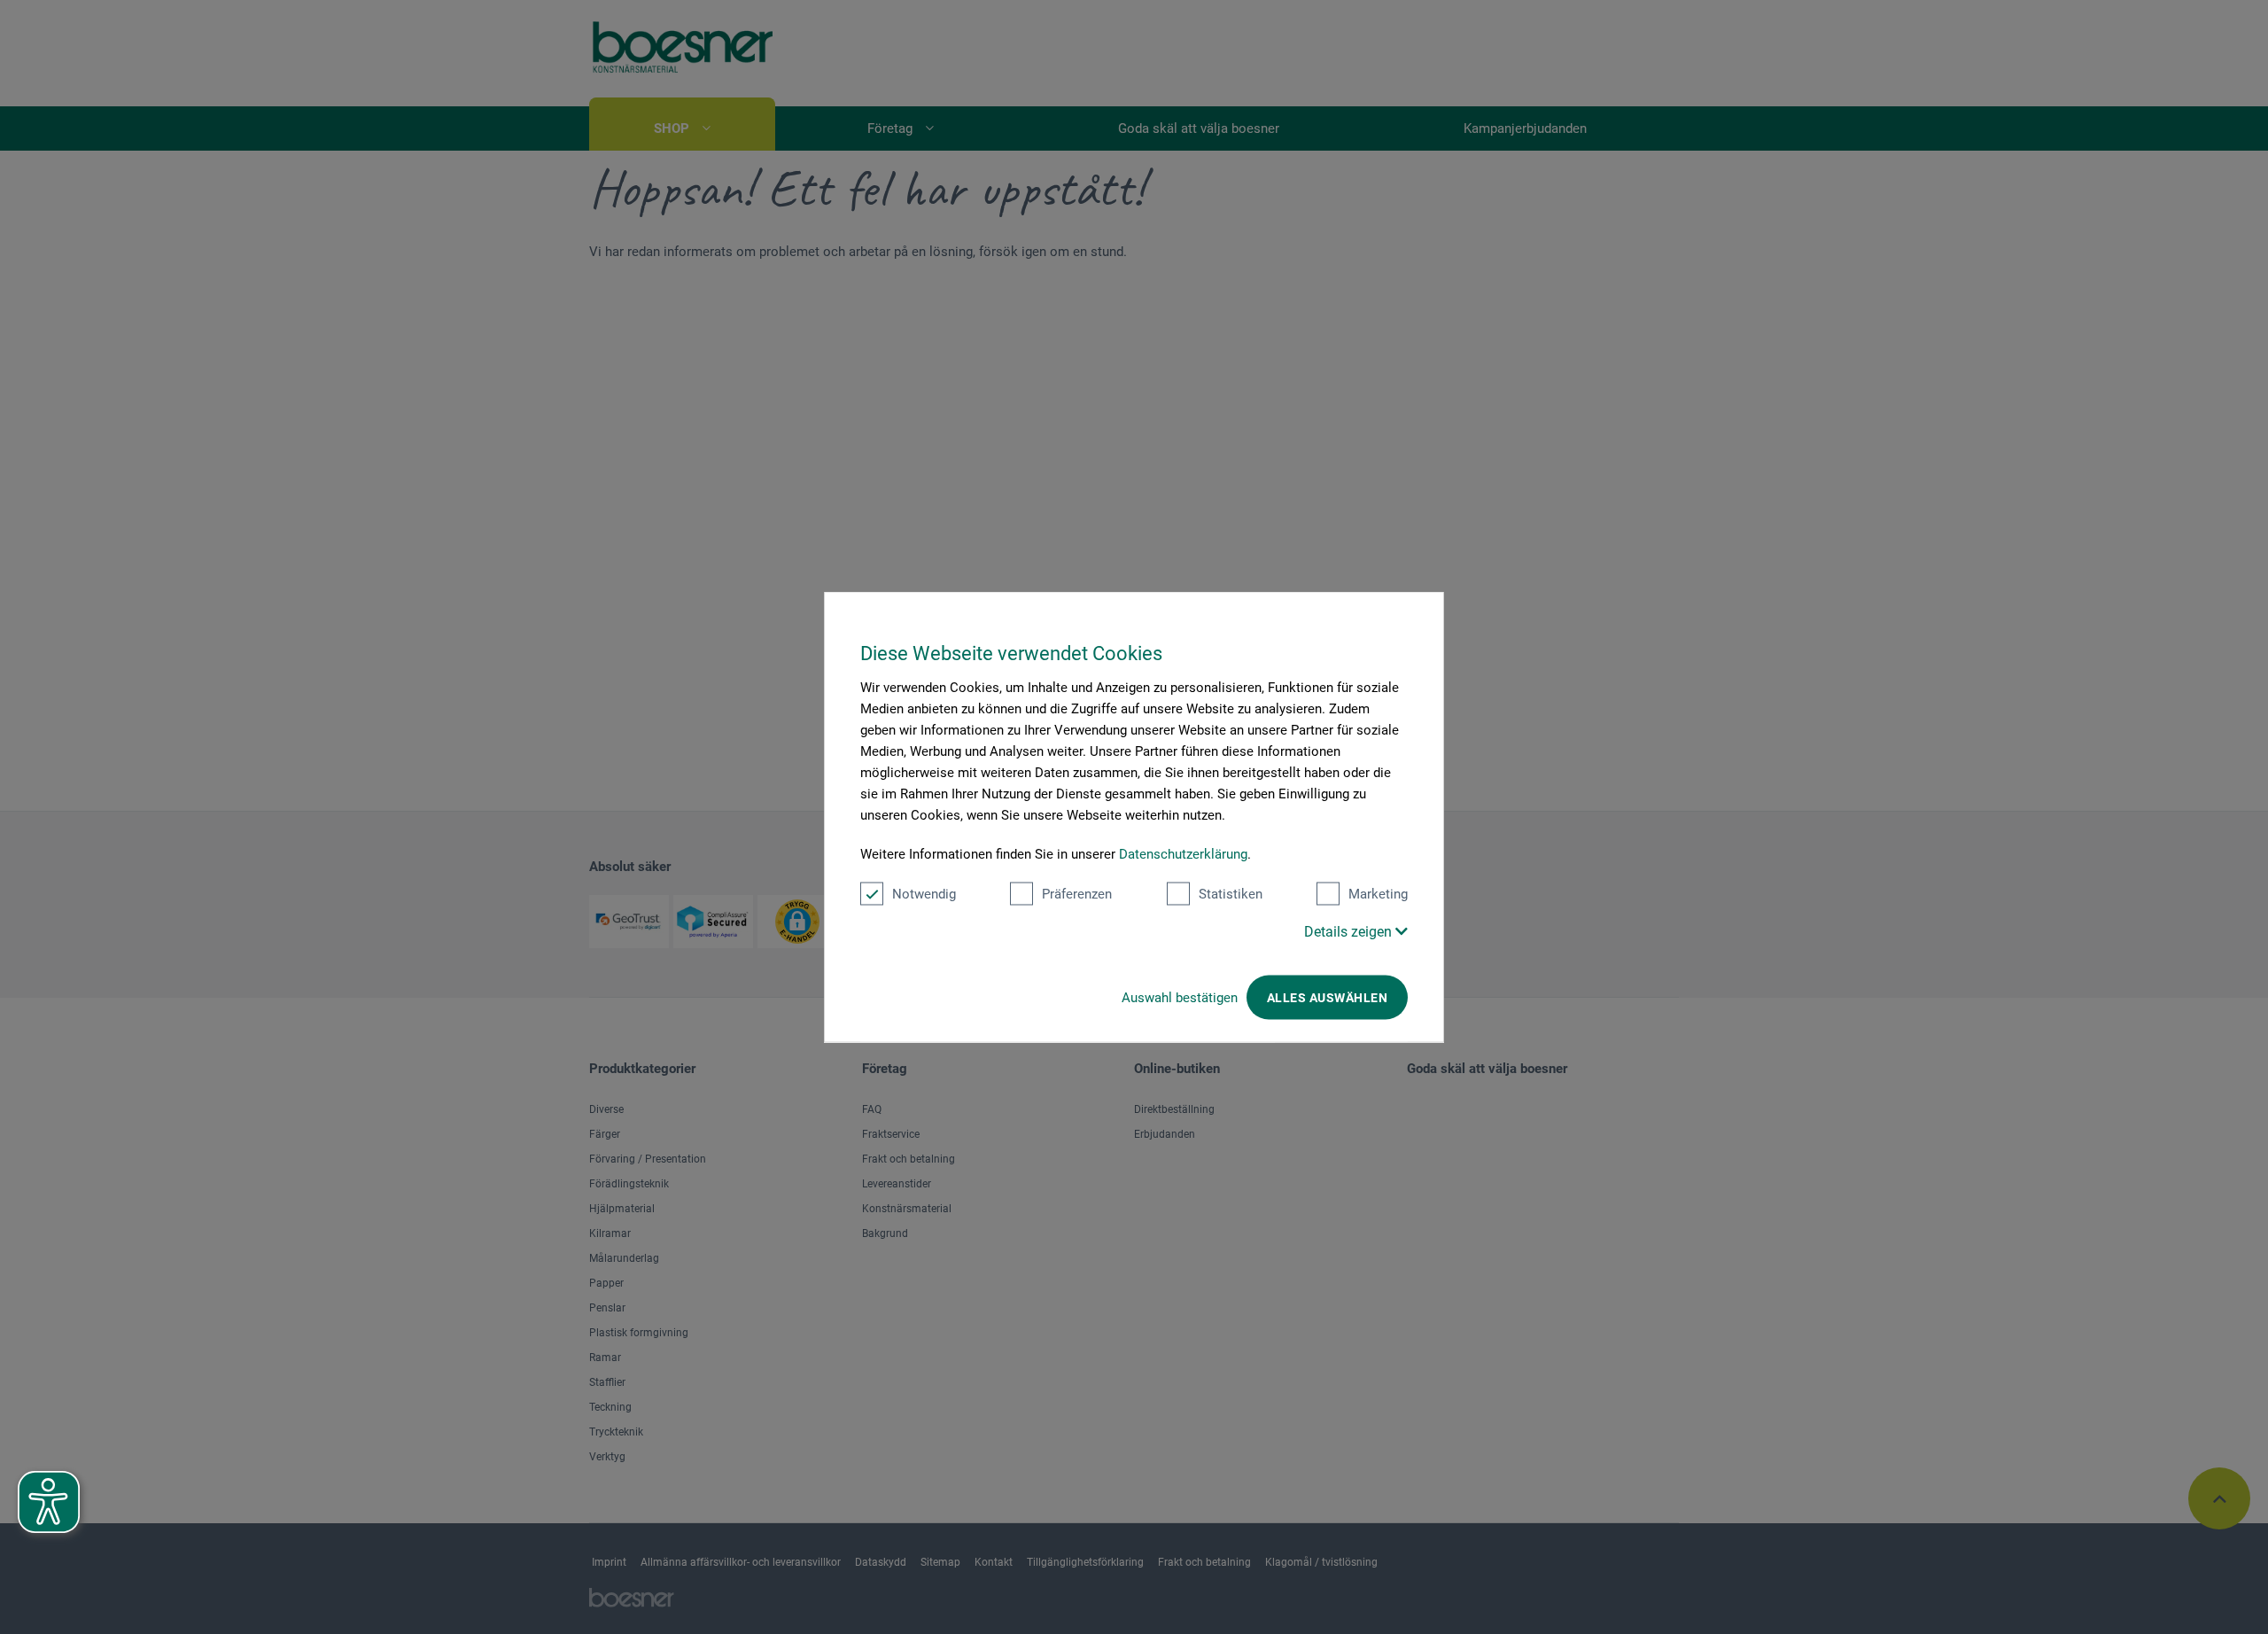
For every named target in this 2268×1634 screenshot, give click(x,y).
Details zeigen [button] (1350, 932)
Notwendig (924, 894)
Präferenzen (1077, 894)
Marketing (1378, 894)
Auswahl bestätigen (1180, 998)
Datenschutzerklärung (1183, 854)
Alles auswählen (1327, 998)
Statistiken (1231, 894)
